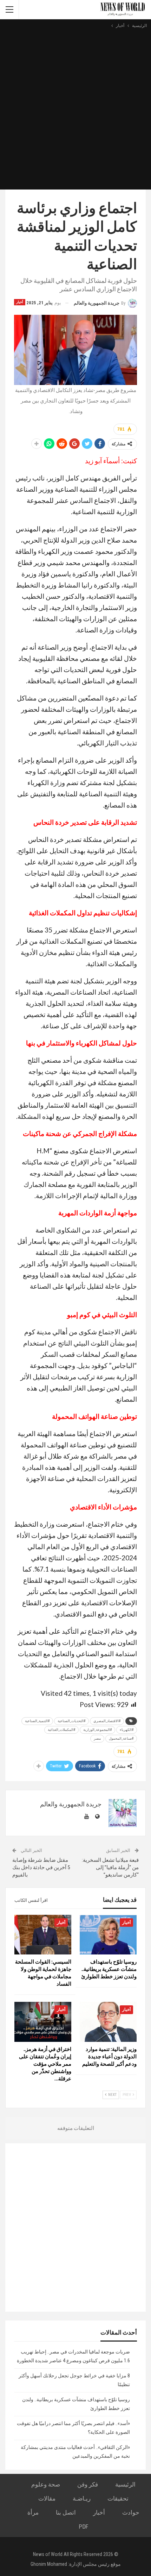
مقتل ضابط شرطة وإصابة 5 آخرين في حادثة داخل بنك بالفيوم (41, 1867)
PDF (83, 2527)
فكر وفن (88, 2484)
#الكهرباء (127, 1730)
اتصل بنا (66, 2512)
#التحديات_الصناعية (71, 1721)
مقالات (47, 2498)
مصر (97, 1738)
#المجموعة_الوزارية (97, 1730)
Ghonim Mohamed (49, 2564)
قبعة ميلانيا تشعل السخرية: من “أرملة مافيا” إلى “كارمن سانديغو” (110, 1867)
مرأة (33, 2512)
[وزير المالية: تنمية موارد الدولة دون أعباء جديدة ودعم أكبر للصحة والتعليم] (108, 2022)
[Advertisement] (75, 108)
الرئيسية (125, 2484)
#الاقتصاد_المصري (107, 1721)
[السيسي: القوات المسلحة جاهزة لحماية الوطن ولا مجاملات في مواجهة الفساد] (43, 1935)
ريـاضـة (82, 2498)
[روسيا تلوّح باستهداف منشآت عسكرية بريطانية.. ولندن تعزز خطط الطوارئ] (108, 1935)
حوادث (131, 2512)
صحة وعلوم (46, 2484)
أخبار (20, 302)
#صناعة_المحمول (121, 1738)
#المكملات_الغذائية (61, 1730)
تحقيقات (118, 2498)
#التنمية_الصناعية (37, 1721)
